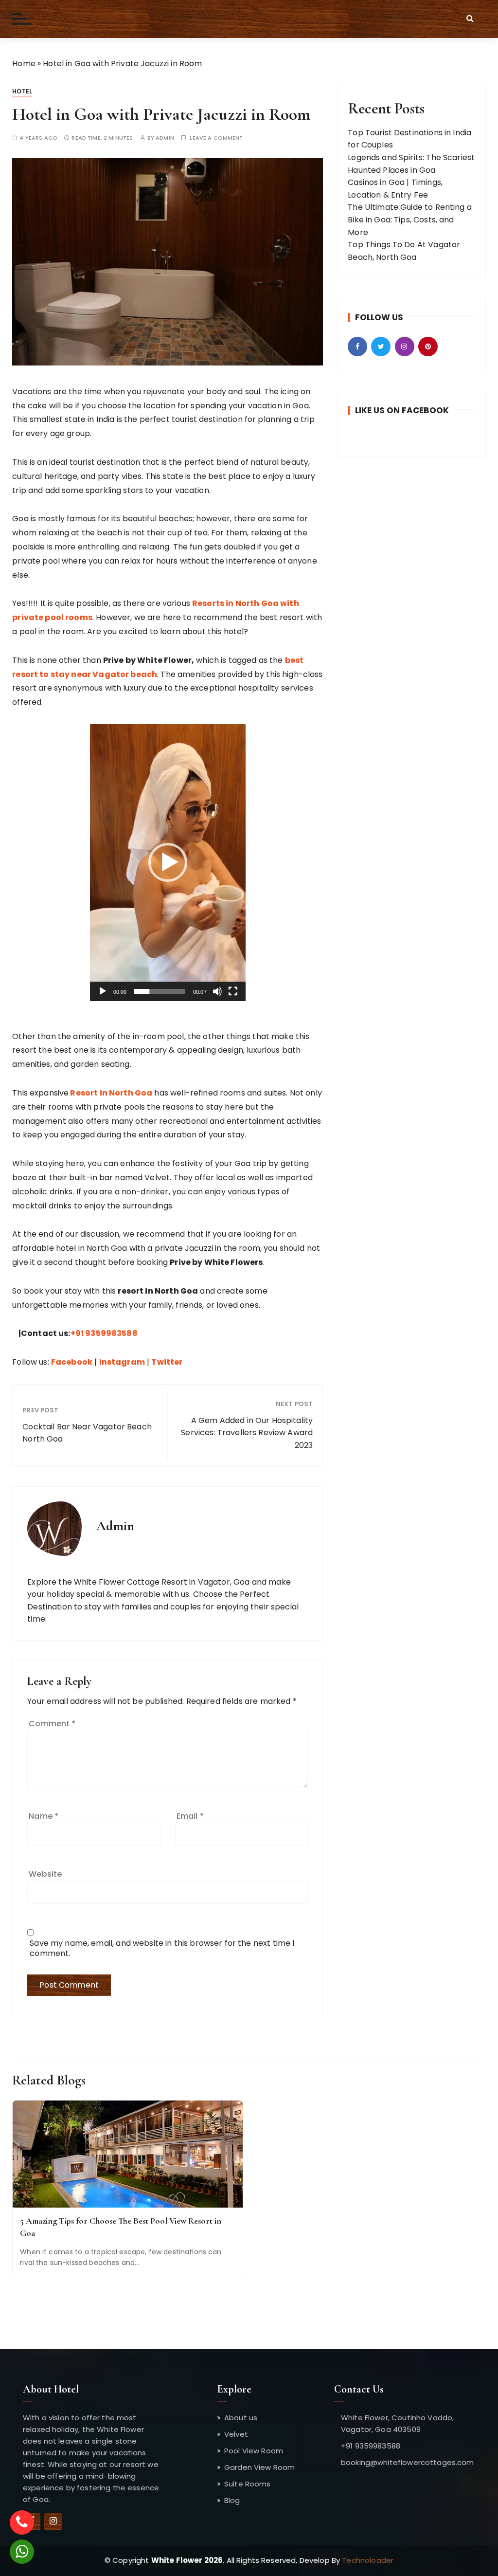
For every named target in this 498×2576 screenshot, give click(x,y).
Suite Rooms (248, 2484)
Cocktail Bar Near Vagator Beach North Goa (87, 1433)
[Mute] (217, 991)
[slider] (160, 991)
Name (44, 1816)
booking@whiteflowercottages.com (408, 2462)
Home (24, 64)
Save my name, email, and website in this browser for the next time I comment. (162, 1948)
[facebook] (53, 2521)
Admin (165, 138)
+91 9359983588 (104, 1333)
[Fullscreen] (233, 991)
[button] (168, 862)
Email (190, 1816)
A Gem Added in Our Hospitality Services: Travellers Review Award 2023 (247, 1433)
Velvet (236, 2434)
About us (241, 2418)
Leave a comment (216, 138)
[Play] (103, 991)
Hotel (22, 91)
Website (45, 1874)
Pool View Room (254, 2451)
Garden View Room (259, 2467)
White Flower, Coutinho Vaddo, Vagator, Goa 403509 (397, 2423)
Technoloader (368, 2560)
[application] (168, 863)
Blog (232, 2500)
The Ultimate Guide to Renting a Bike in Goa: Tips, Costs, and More (410, 219)
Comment (52, 1724)
